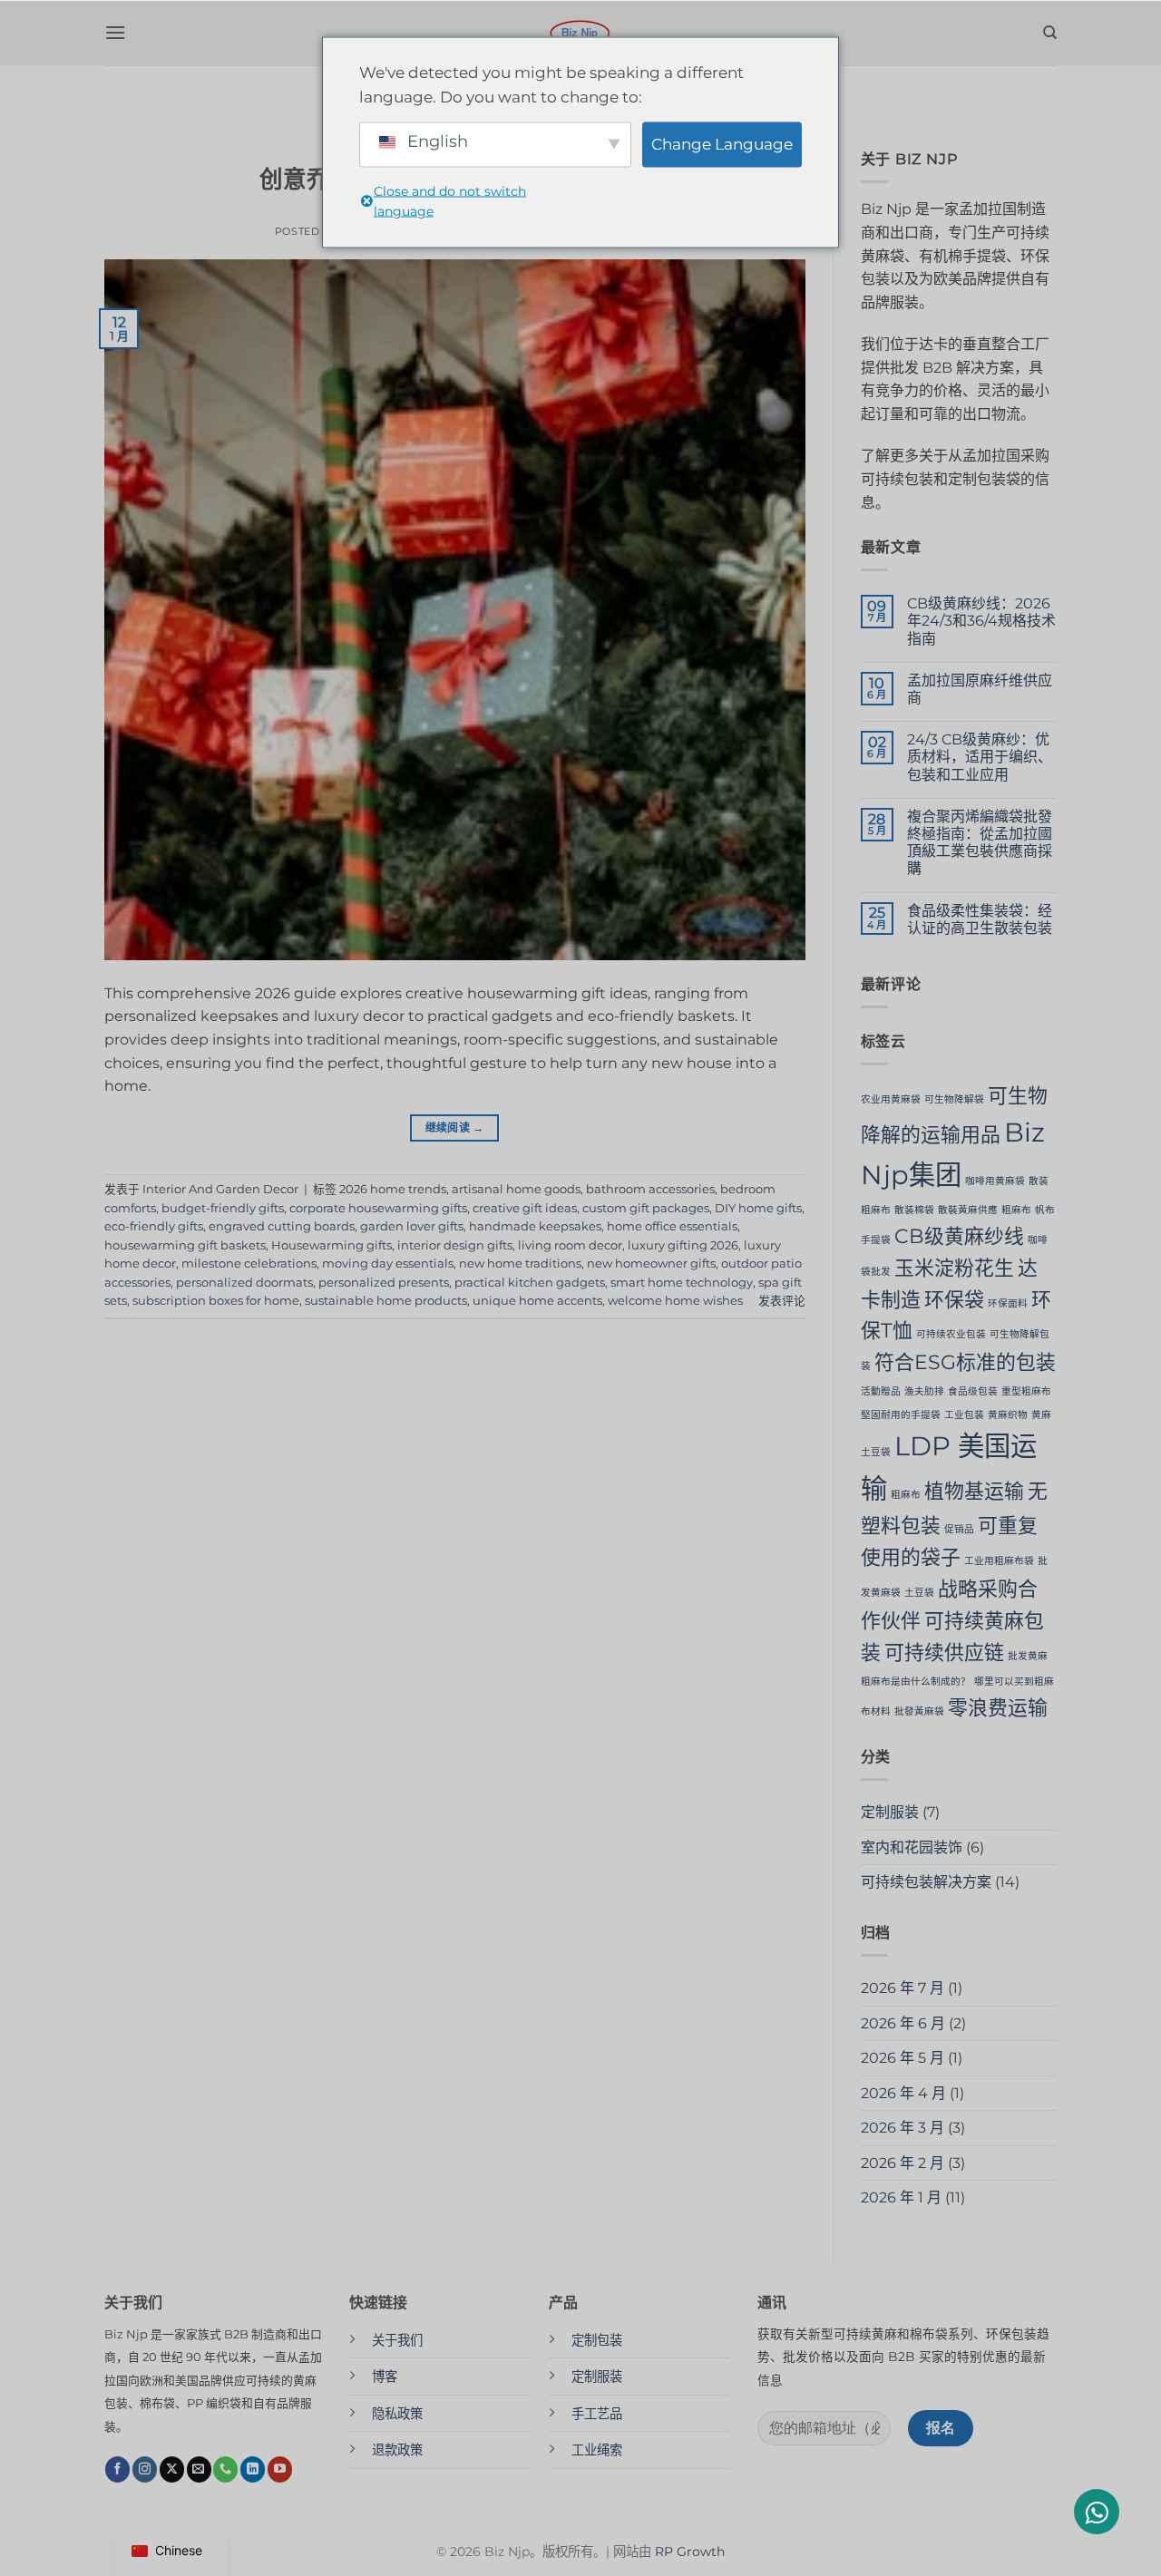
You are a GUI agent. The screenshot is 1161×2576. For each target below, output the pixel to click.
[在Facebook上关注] (117, 2469)
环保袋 (954, 1299)
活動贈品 (881, 1391)
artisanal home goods (516, 1189)
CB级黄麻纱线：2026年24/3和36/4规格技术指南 (981, 621)
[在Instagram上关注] (145, 2469)
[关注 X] (172, 2469)
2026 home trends (393, 1189)
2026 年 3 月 (902, 2128)
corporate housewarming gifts (378, 1208)
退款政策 (397, 2450)
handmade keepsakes (535, 1226)
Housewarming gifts (332, 1245)
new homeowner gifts (651, 1264)
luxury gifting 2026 (683, 1245)
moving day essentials (388, 1264)
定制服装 (890, 1812)
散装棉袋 (914, 1210)
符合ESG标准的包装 (965, 1362)
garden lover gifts (412, 1226)
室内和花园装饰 (912, 1847)
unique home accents (537, 1301)
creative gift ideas (525, 1208)
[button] (115, 32)
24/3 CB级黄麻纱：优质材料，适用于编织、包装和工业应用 (980, 757)
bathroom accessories (650, 1189)
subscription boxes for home (216, 1301)
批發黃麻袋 (919, 1711)
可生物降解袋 (954, 1099)
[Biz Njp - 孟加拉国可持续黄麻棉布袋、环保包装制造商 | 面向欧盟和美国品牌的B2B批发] (580, 33)
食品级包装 (973, 1391)
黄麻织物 (1008, 1415)
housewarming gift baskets (185, 1245)
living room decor (570, 1245)
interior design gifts (455, 1245)
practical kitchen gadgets (530, 1283)
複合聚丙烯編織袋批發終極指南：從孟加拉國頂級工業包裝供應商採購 (980, 843)
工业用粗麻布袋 (999, 1561)
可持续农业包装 (951, 1334)
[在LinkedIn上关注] (253, 2469)
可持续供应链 (944, 1652)
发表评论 (782, 1301)
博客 (385, 2377)
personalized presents (384, 1283)
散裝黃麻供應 (968, 1210)
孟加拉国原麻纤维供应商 (980, 689)
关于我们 (397, 2340)
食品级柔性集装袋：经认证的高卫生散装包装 (980, 919)
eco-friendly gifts (154, 1226)
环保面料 (1008, 1303)
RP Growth (690, 2552)
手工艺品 (597, 2414)
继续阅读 (455, 1128)
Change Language (722, 144)
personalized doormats (244, 1283)
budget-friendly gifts (223, 1208)
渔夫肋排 (924, 1391)
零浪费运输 (998, 1707)
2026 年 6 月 (903, 2023)
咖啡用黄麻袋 (995, 1181)
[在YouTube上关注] (280, 2469)
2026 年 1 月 (901, 2197)
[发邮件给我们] (199, 2469)
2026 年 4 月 (903, 2093)
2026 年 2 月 (902, 2163)
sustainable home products (386, 1301)
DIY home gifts (758, 1208)
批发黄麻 (1028, 1656)
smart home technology (682, 1283)
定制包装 (597, 2340)
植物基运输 (974, 1491)
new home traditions (520, 1264)
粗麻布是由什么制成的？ (916, 1682)
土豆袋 (919, 1593)
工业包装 (964, 1415)
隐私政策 (397, 2414)
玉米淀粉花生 (954, 1268)
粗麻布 (1016, 1210)
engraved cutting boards (282, 1226)
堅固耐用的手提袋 (901, 1415)
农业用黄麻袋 (891, 1099)
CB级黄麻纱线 (959, 1236)
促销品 (959, 1529)
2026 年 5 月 (902, 2058)
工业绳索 (597, 2450)
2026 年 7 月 (902, 1988)
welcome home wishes (675, 1301)
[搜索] (1050, 33)
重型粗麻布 (1026, 1391)
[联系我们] (225, 2469)
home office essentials (672, 1226)
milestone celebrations (249, 1264)
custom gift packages (646, 1208)
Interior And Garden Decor (220, 1189)
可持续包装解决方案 (926, 1882)
